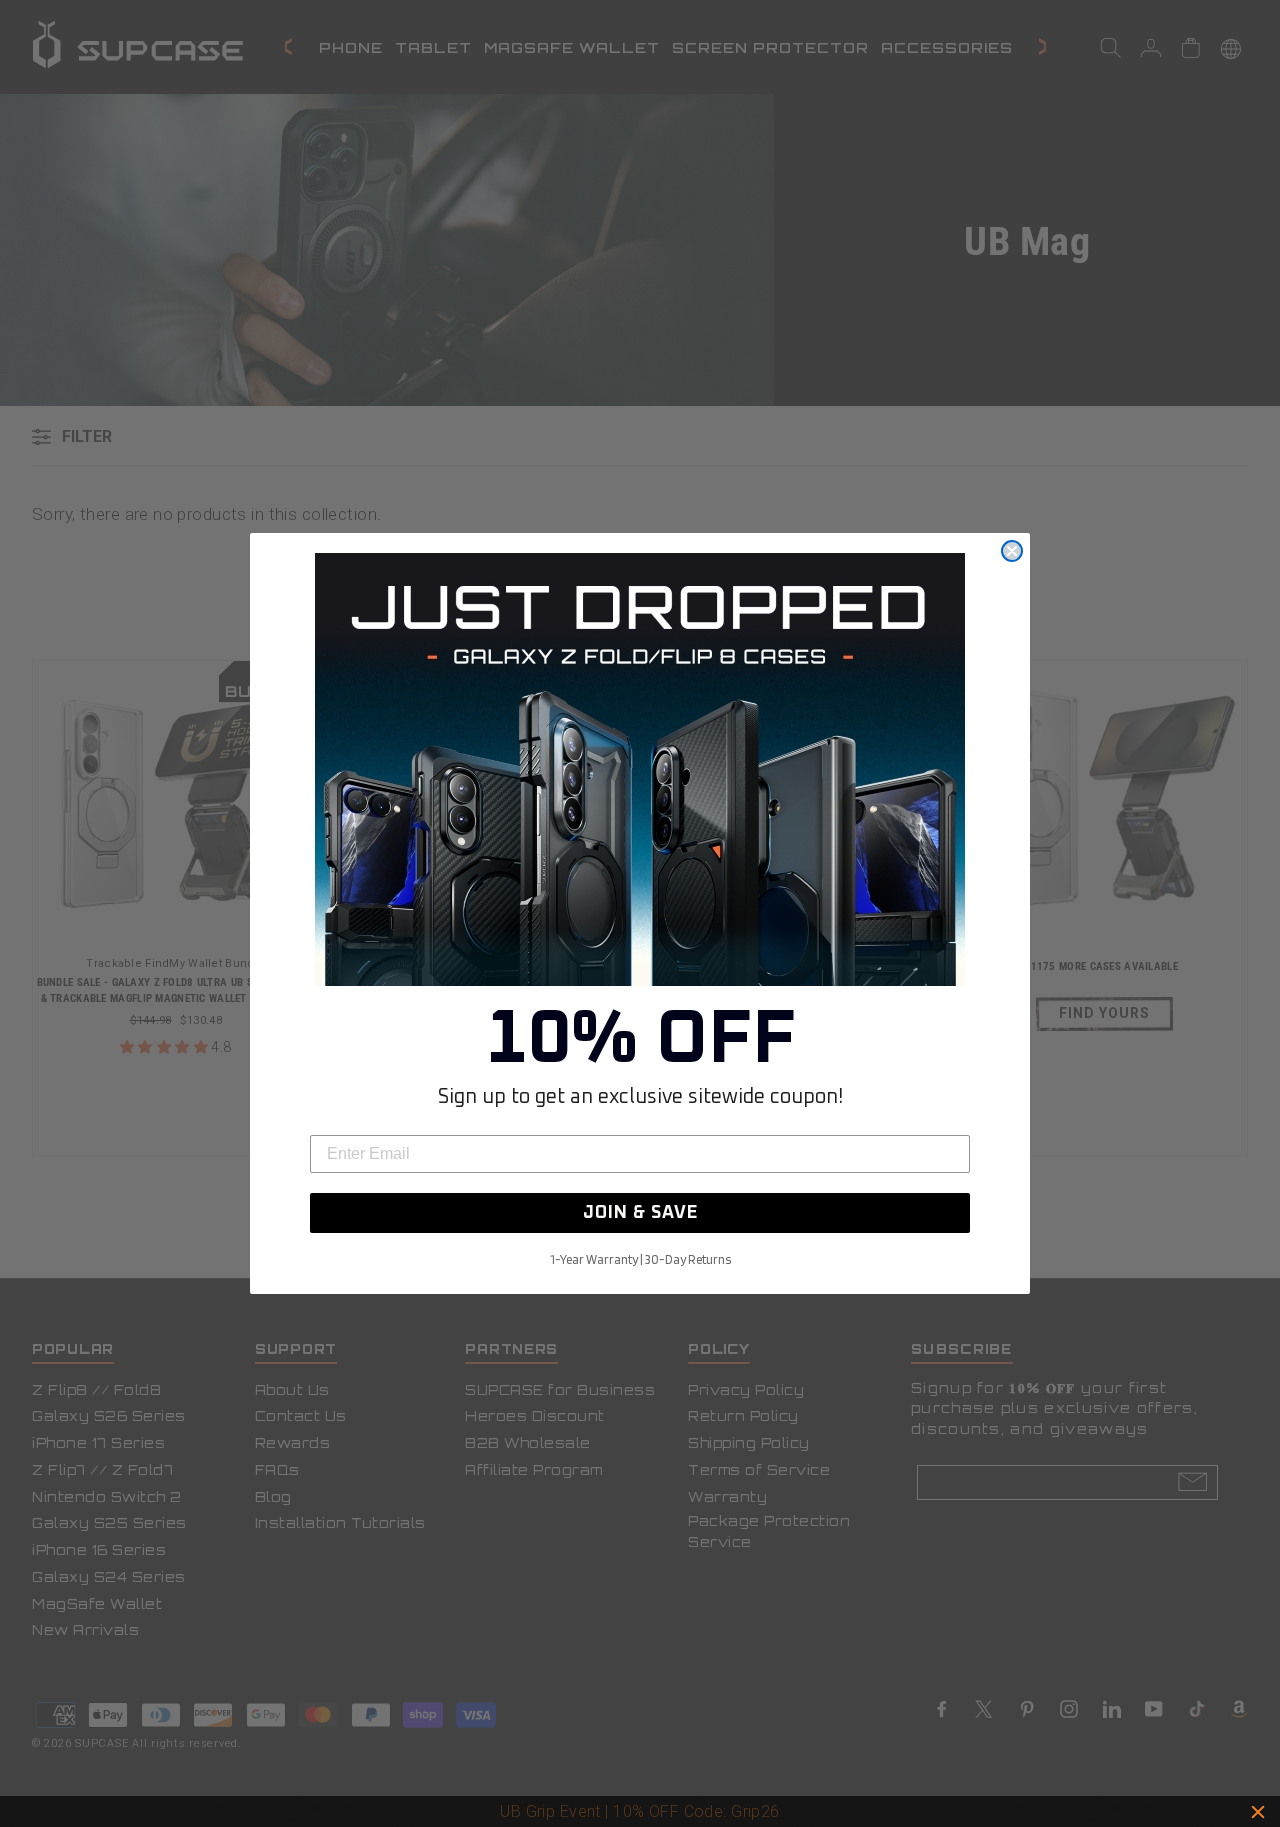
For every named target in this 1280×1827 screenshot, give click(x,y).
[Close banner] (1258, 1812)
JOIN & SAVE (640, 1213)
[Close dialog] (1012, 551)
